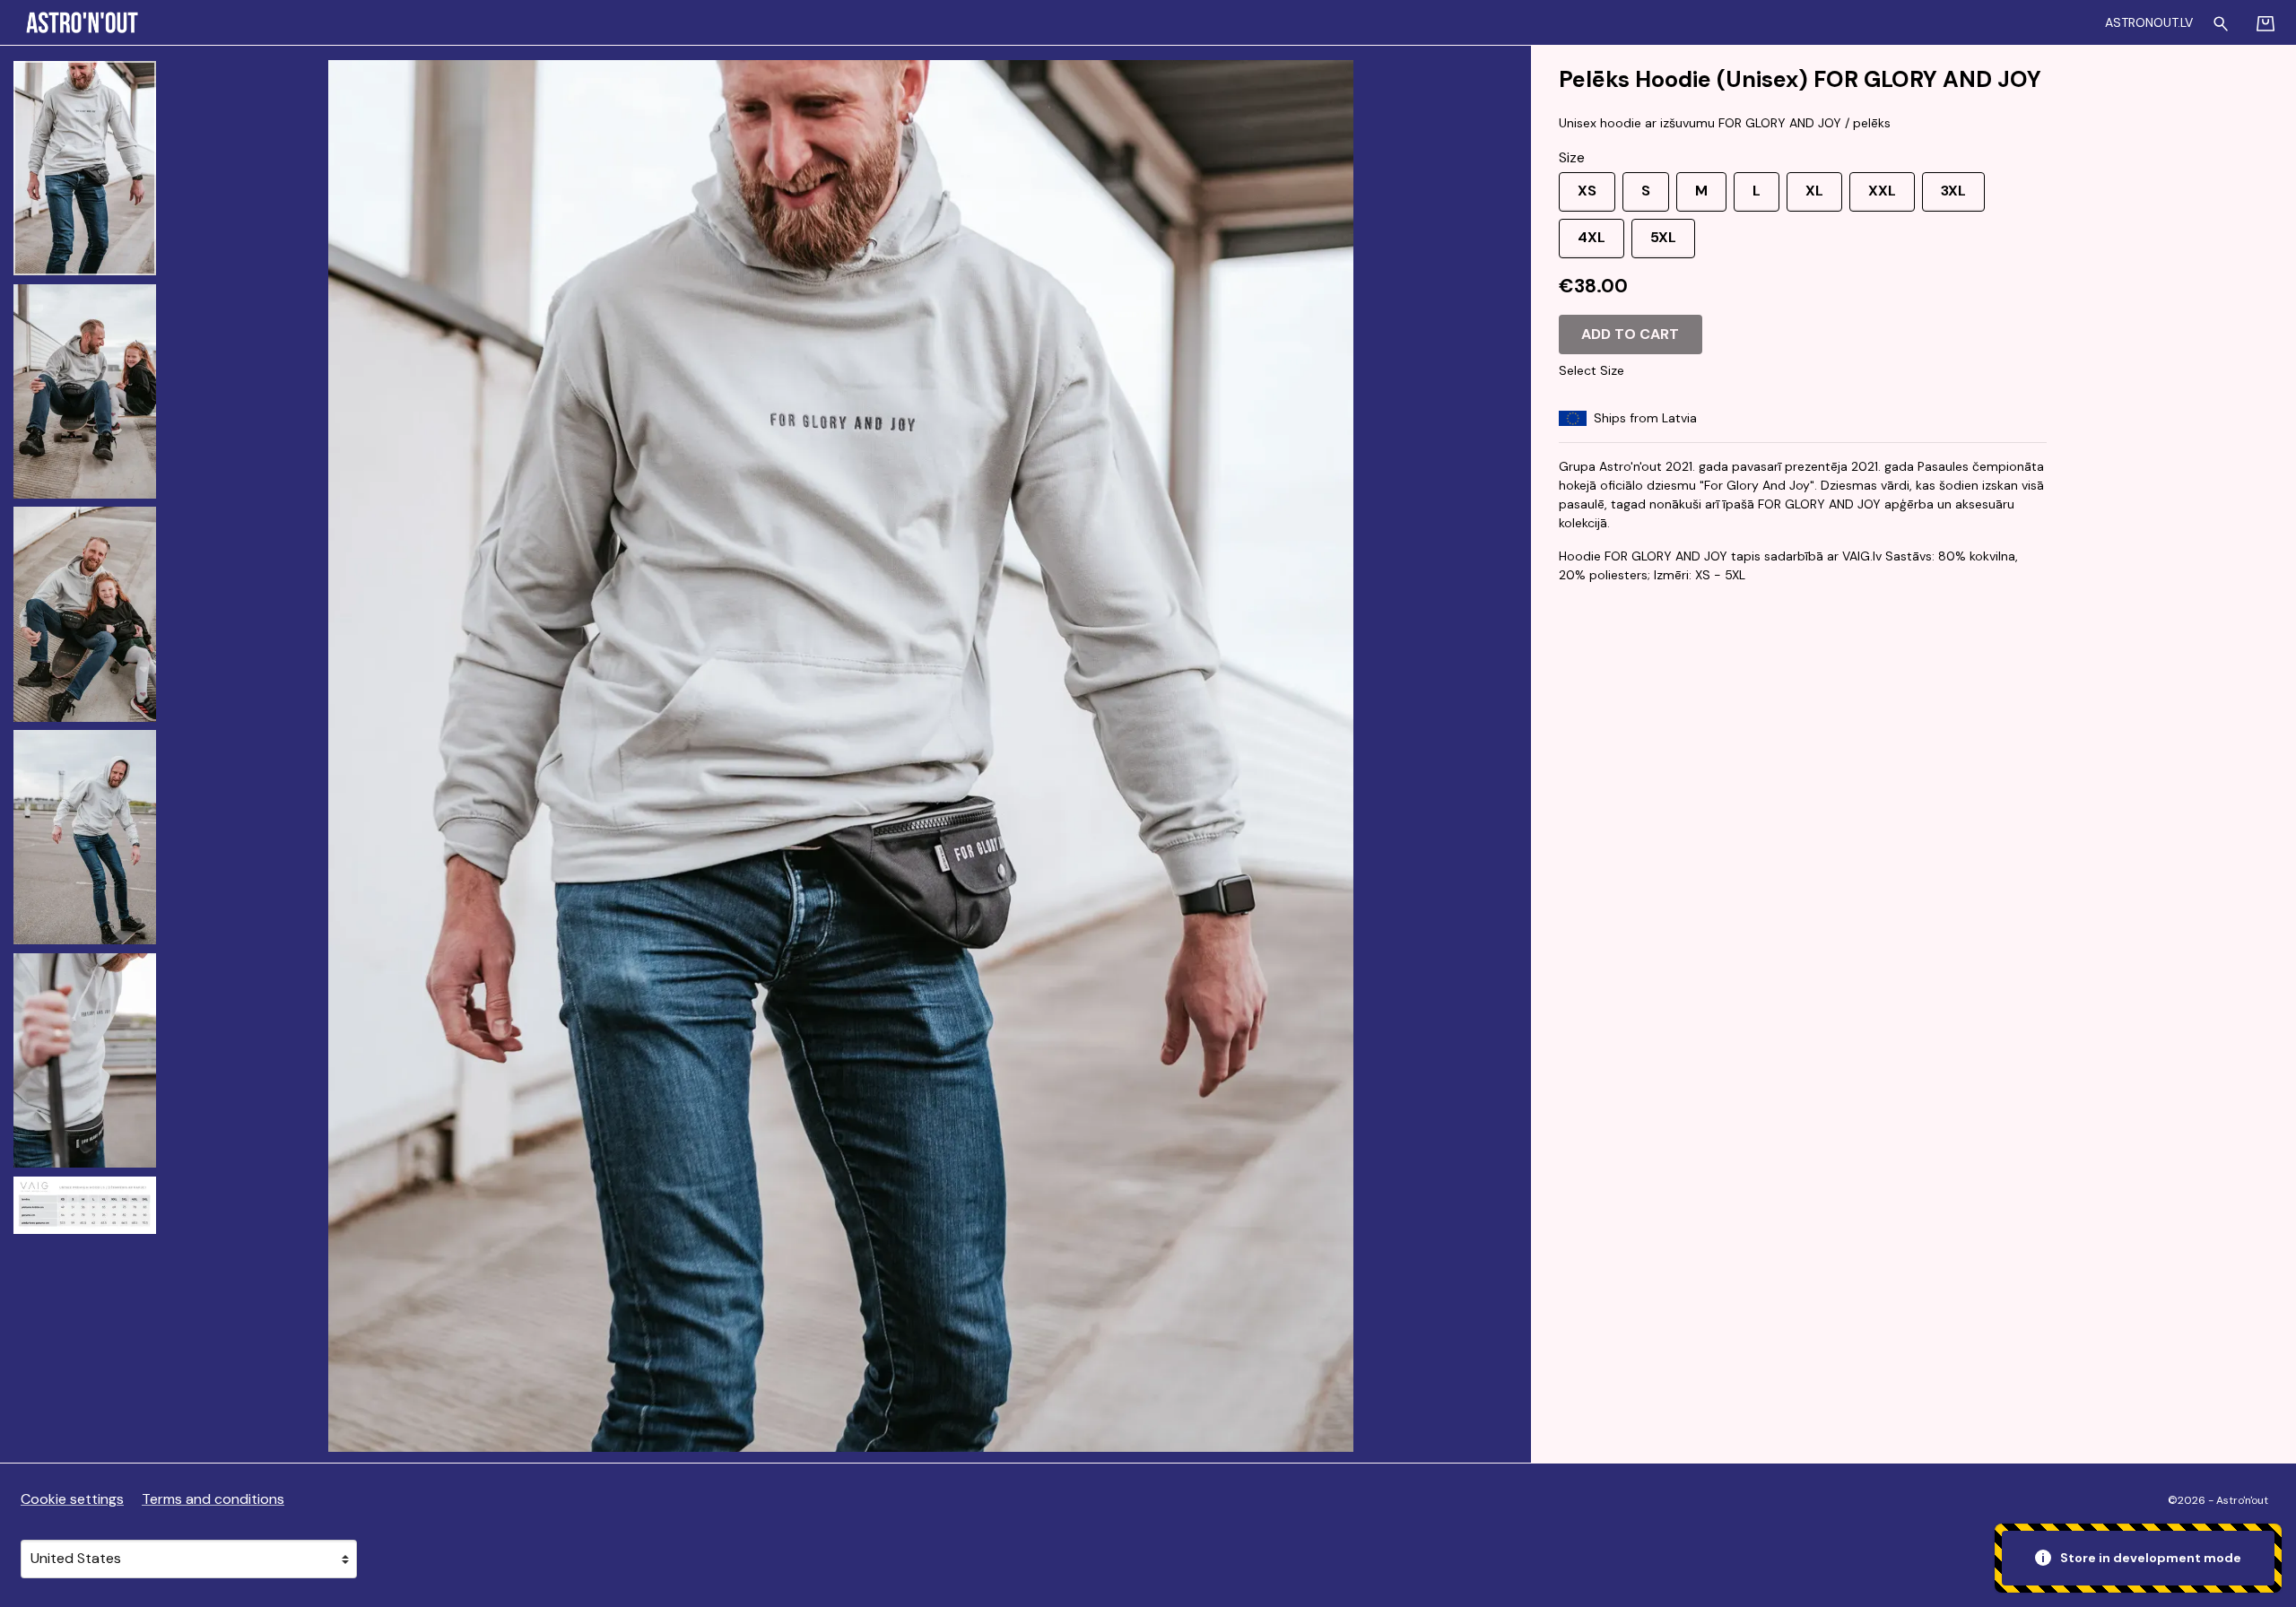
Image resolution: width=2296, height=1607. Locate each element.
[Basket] (2266, 22)
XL (1814, 191)
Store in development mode (2149, 1558)
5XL (1663, 237)
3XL (1953, 191)
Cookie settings (72, 1499)
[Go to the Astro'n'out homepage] (361, 22)
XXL (1882, 191)
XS (1587, 191)
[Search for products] (2221, 22)
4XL (1592, 237)
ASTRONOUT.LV (2149, 22)
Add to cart (1630, 334)
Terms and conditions (213, 1499)
